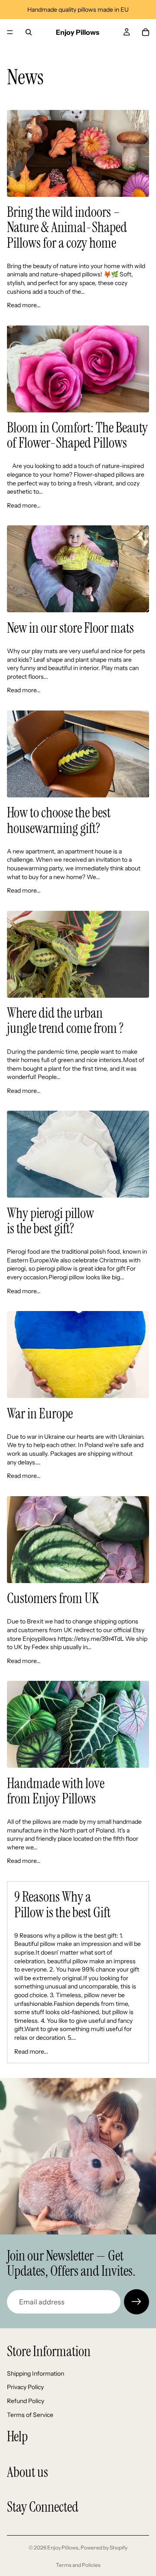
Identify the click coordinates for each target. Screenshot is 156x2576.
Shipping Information (36, 2374)
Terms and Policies (78, 2565)
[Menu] (10, 32)
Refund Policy (26, 2401)
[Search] (29, 32)
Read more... (24, 305)
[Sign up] (136, 2302)
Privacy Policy (25, 2387)
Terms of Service (30, 2415)
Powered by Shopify (104, 2548)
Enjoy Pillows (63, 2548)
